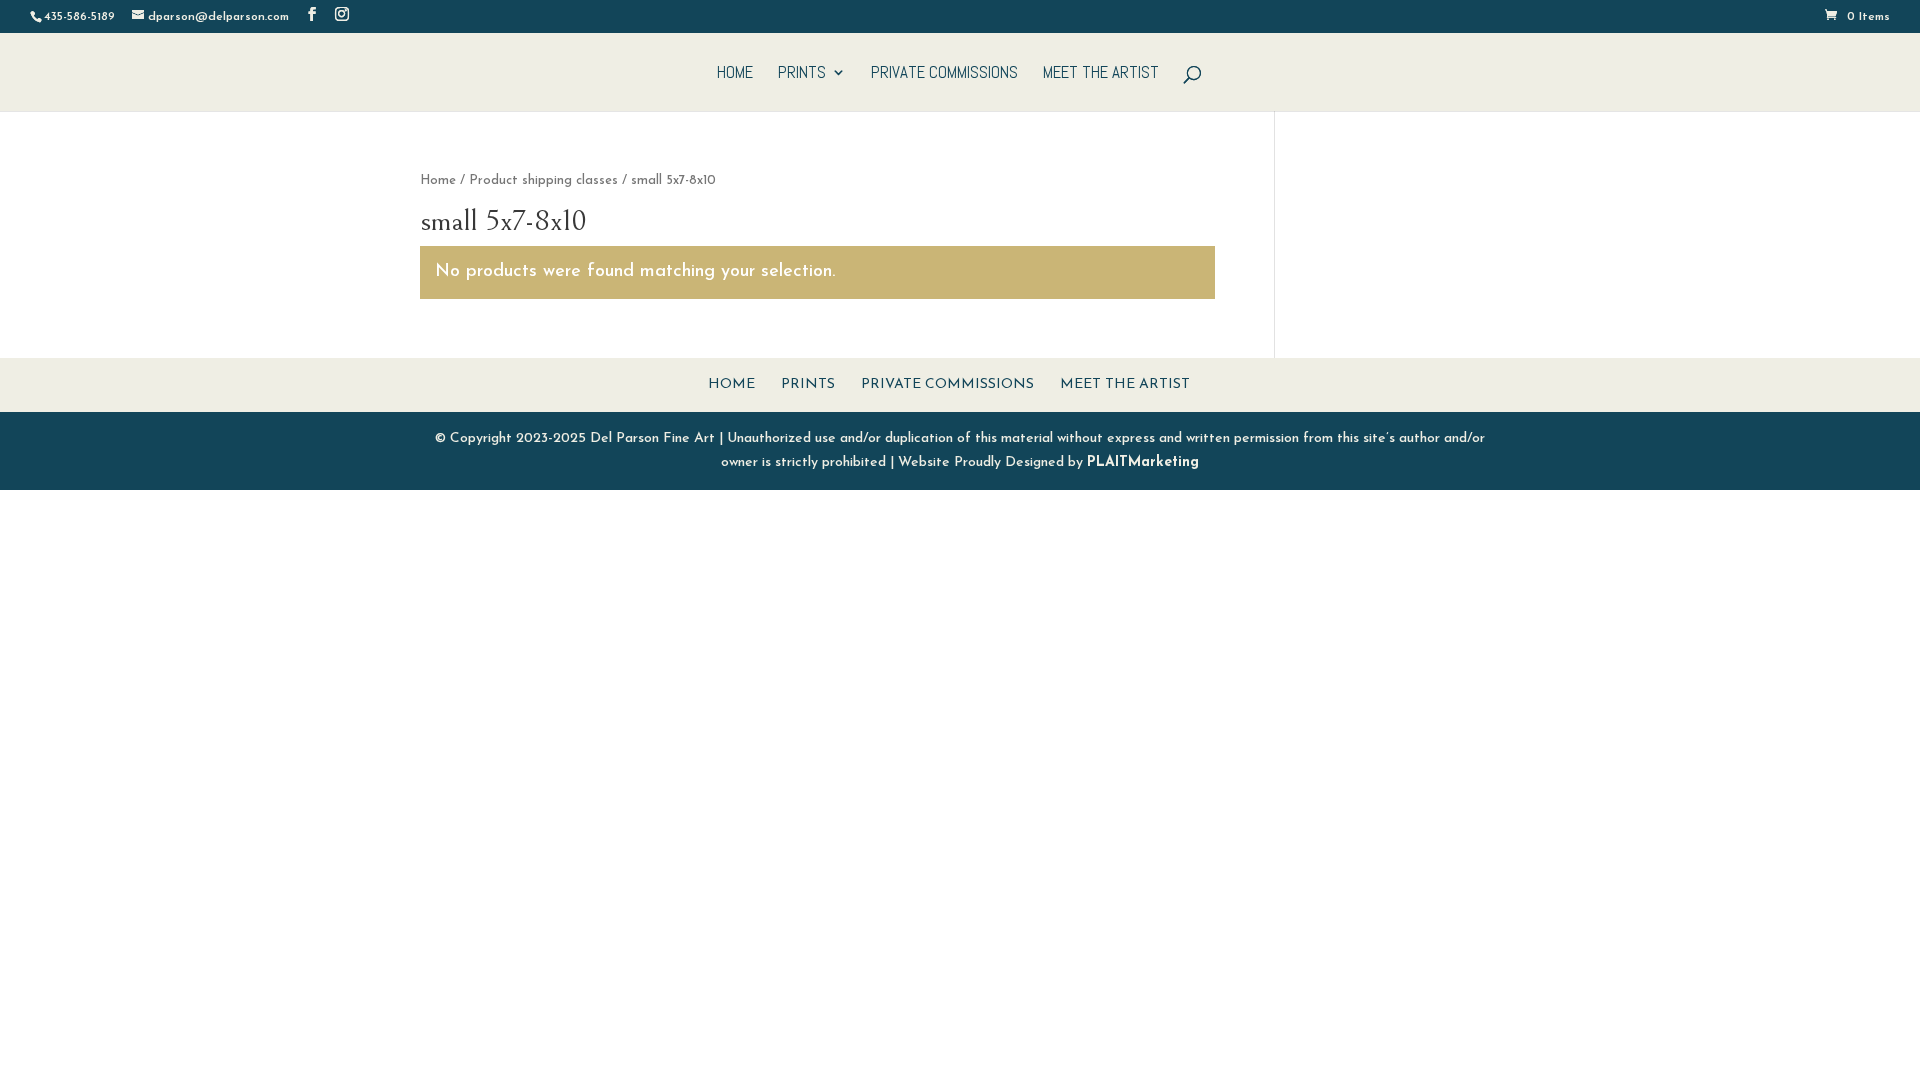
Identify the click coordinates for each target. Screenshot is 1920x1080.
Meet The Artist (1101, 74)
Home (735, 74)
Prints (802, 74)
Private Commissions (944, 74)
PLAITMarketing (1143, 462)
